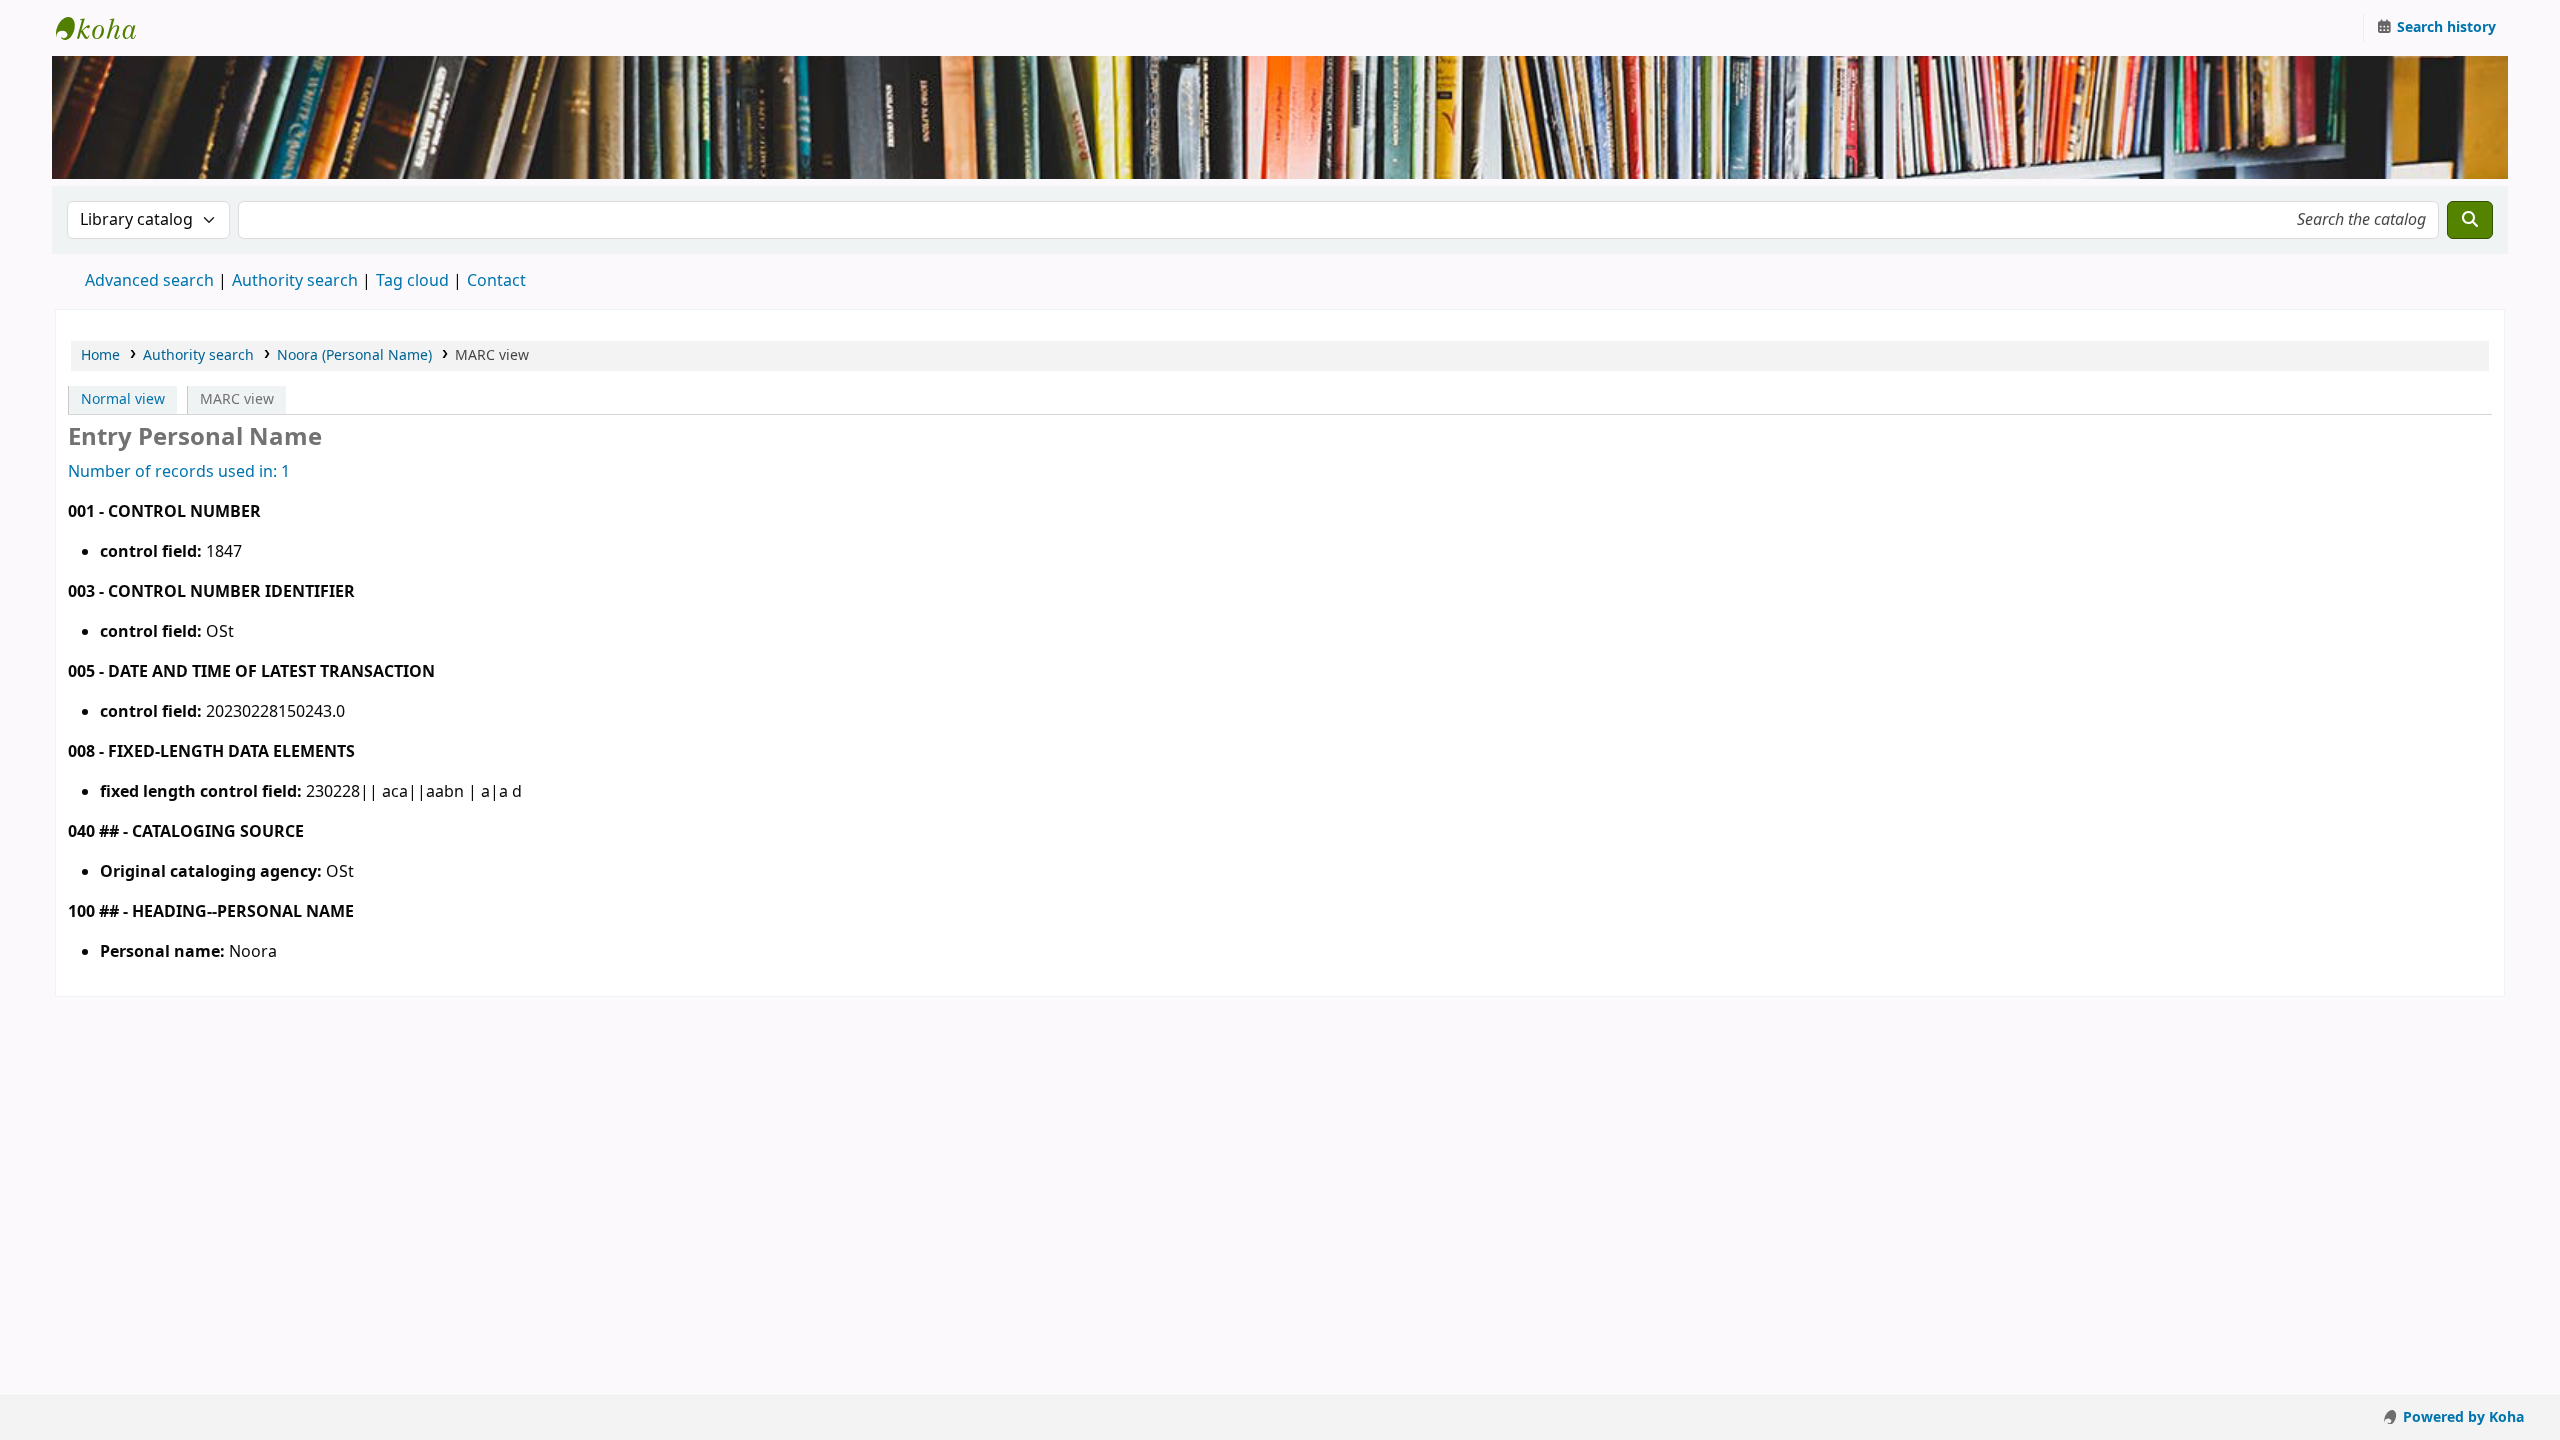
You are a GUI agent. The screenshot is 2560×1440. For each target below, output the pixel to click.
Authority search (295, 281)
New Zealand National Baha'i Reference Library (106, 28)
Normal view (123, 399)
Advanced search (149, 281)
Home (100, 355)
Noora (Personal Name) (354, 355)
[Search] (2470, 220)
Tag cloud (412, 281)
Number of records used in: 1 (179, 472)
